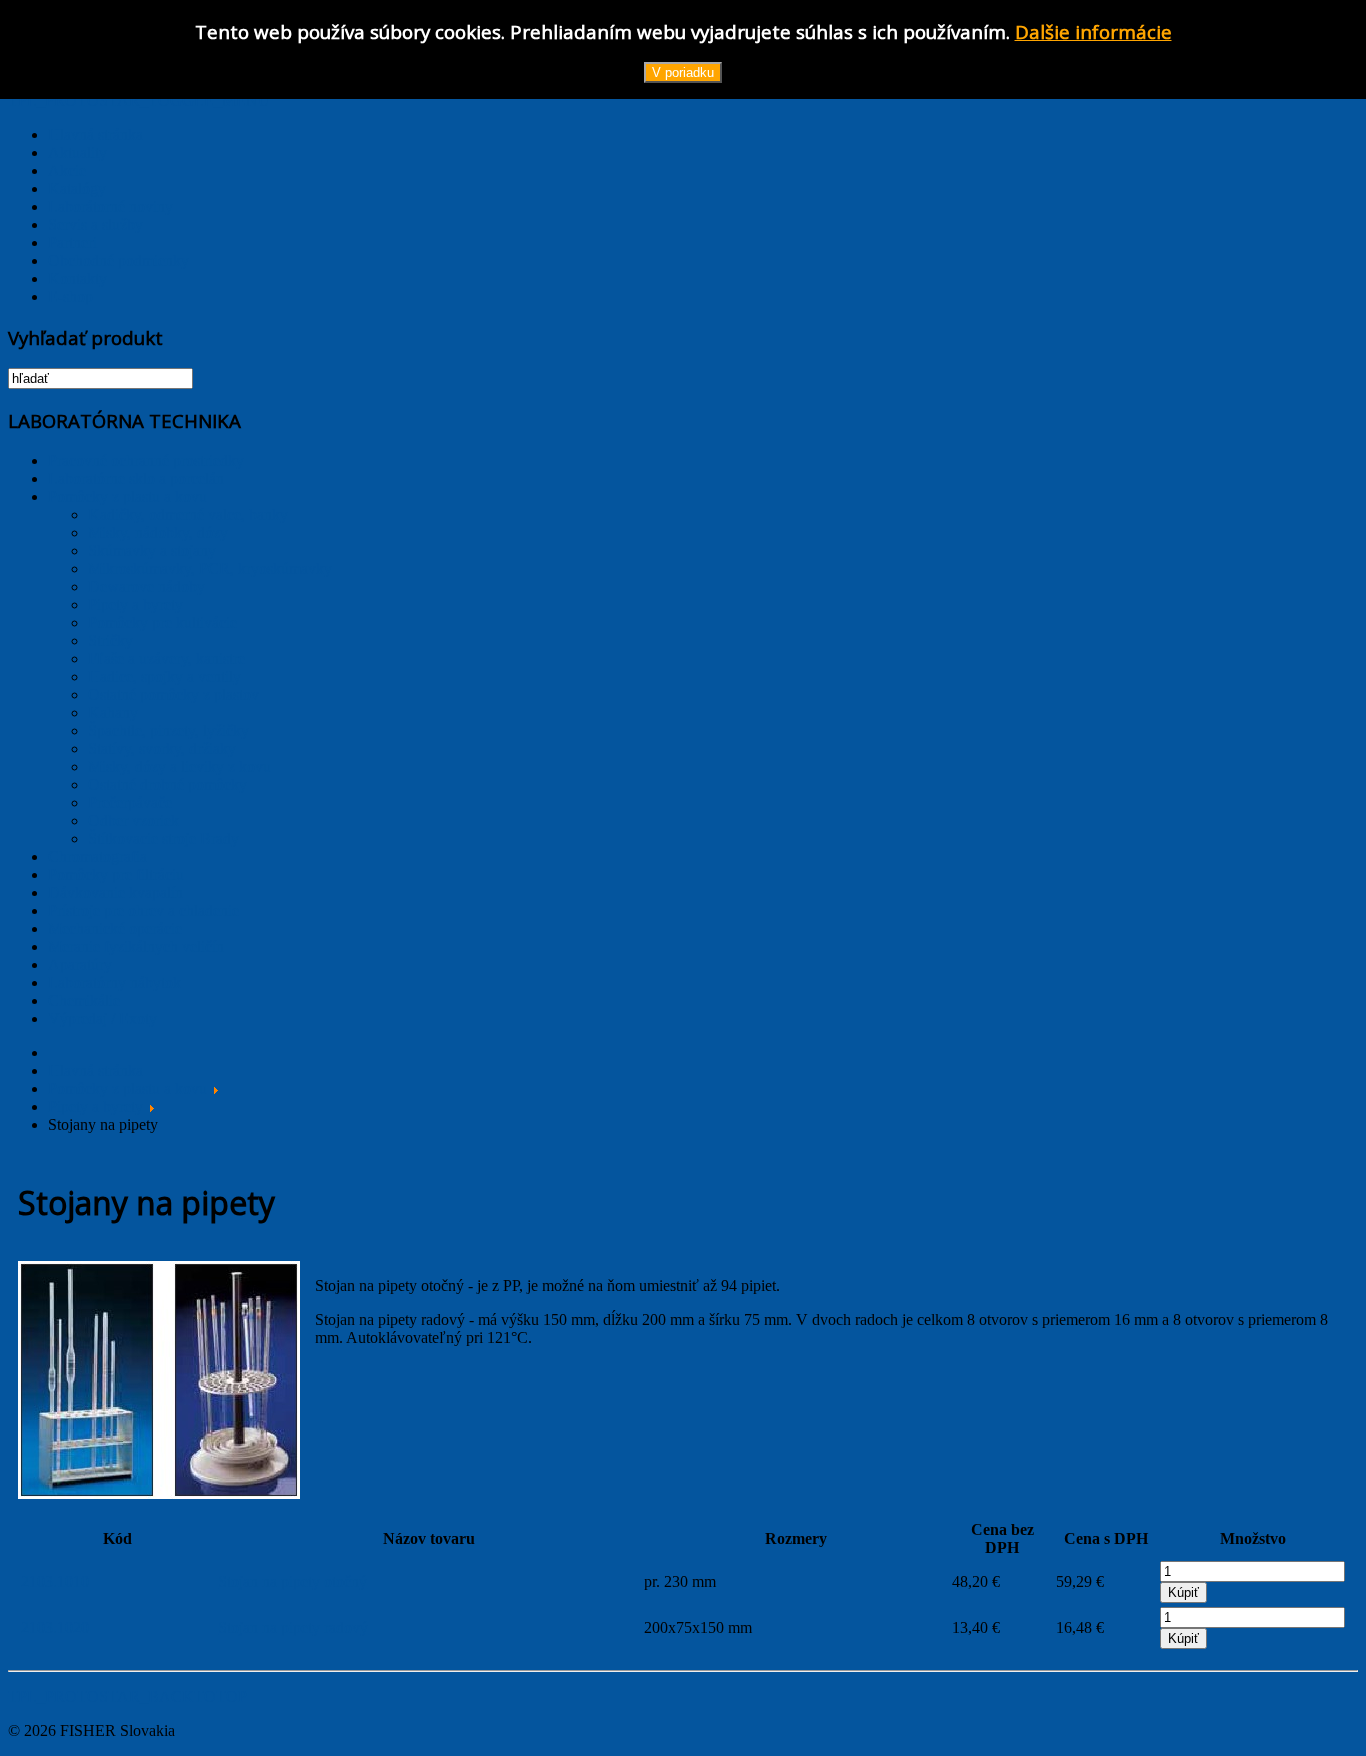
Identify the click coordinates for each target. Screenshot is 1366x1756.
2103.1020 (55, 1627)
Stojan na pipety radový (293, 1627)
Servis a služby (95, 224)
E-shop (70, 296)
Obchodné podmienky (118, 260)
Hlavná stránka (95, 134)
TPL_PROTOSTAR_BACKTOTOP (127, 1696)
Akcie (67, 170)
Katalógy (77, 188)
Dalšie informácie (1093, 31)
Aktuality (77, 152)
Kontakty (77, 278)
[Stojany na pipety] (159, 1493)
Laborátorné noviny (110, 206)
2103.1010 (55, 1581)
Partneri (72, 242)
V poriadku (683, 72)
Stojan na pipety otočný (292, 1581)
